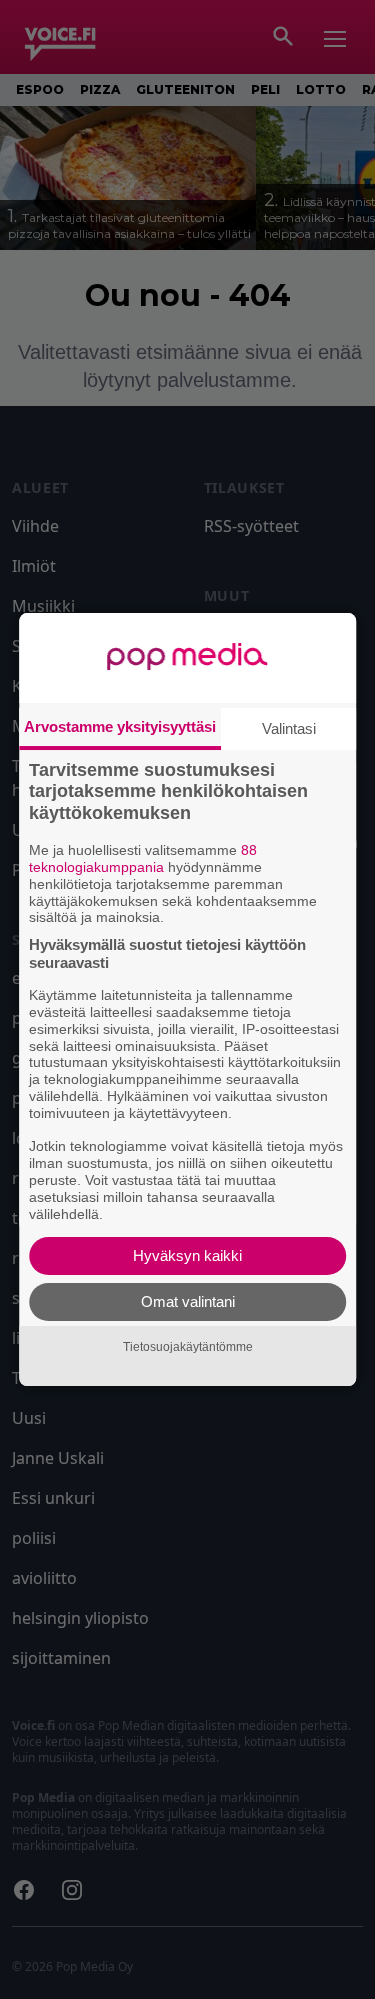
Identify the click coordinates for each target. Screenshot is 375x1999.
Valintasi (289, 728)
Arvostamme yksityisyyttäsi (120, 726)
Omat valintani (188, 1301)
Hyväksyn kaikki (187, 1255)
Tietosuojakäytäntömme (188, 1347)
